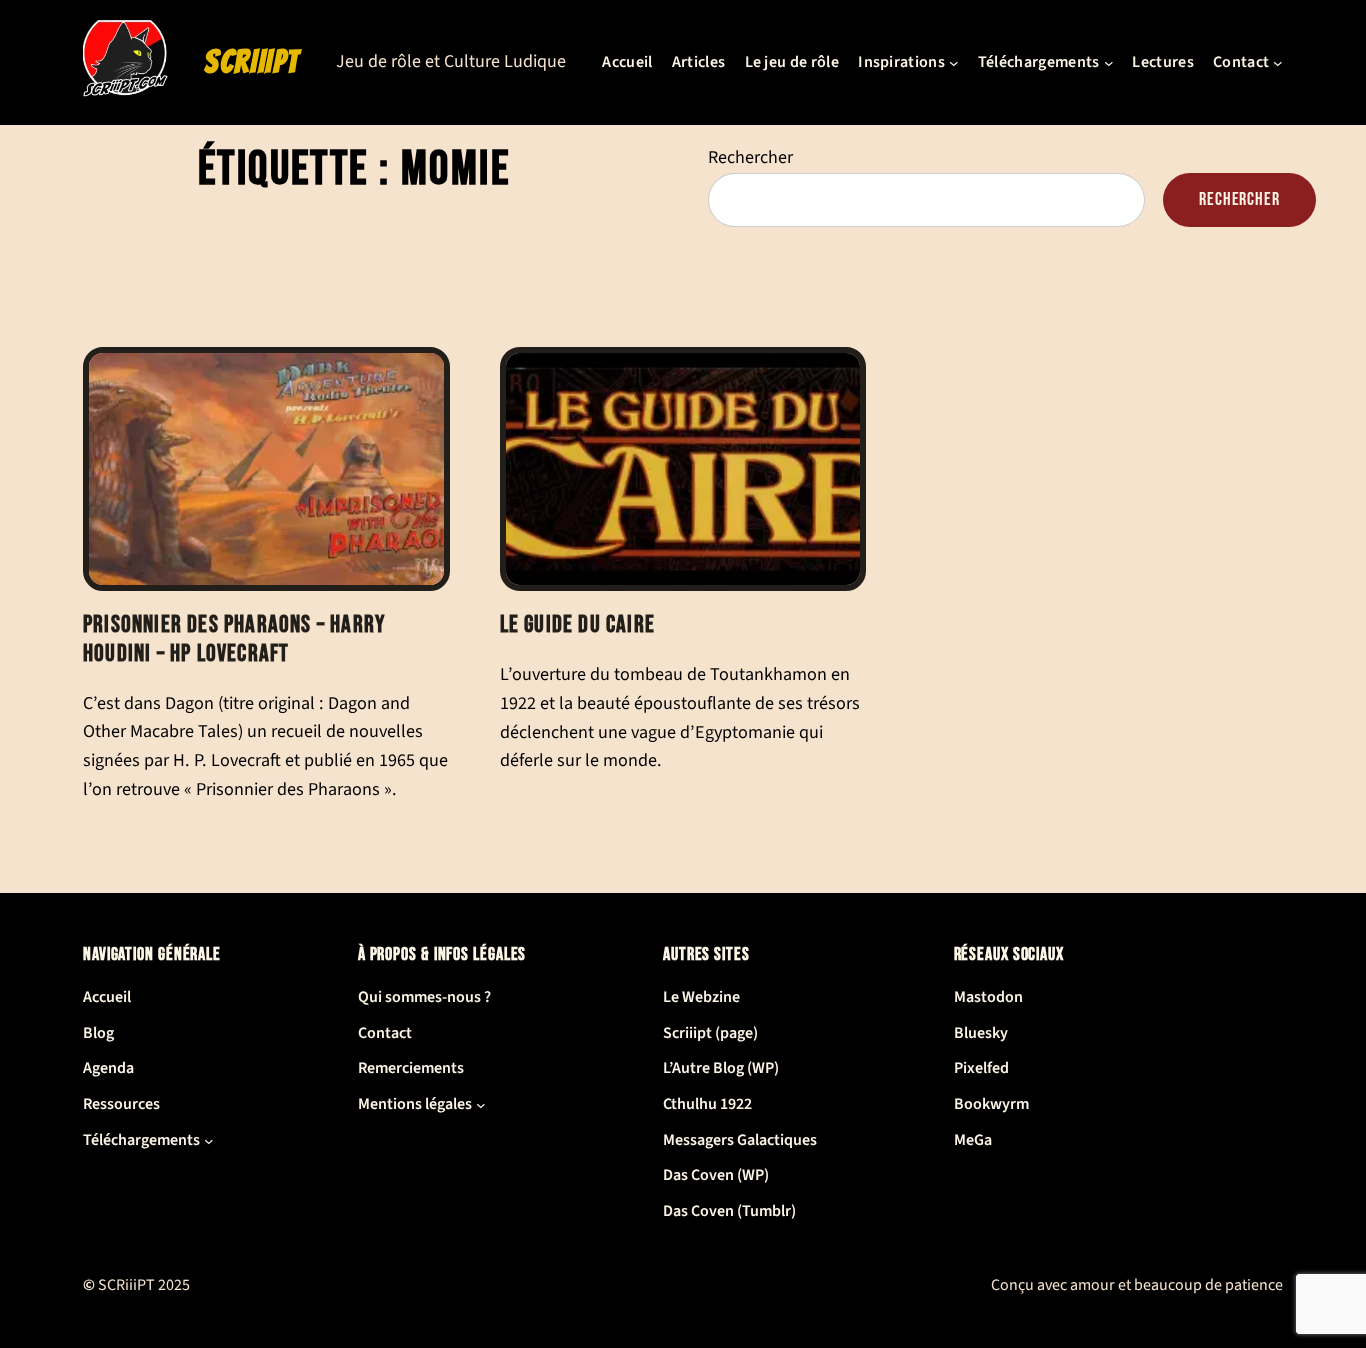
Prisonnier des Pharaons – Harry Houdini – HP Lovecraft (234, 639)
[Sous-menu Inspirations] (954, 63)
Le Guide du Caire (577, 625)
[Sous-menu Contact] (1278, 63)
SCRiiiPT (252, 62)
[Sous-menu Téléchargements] (1109, 63)
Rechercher (750, 157)
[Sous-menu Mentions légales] (481, 1105)
